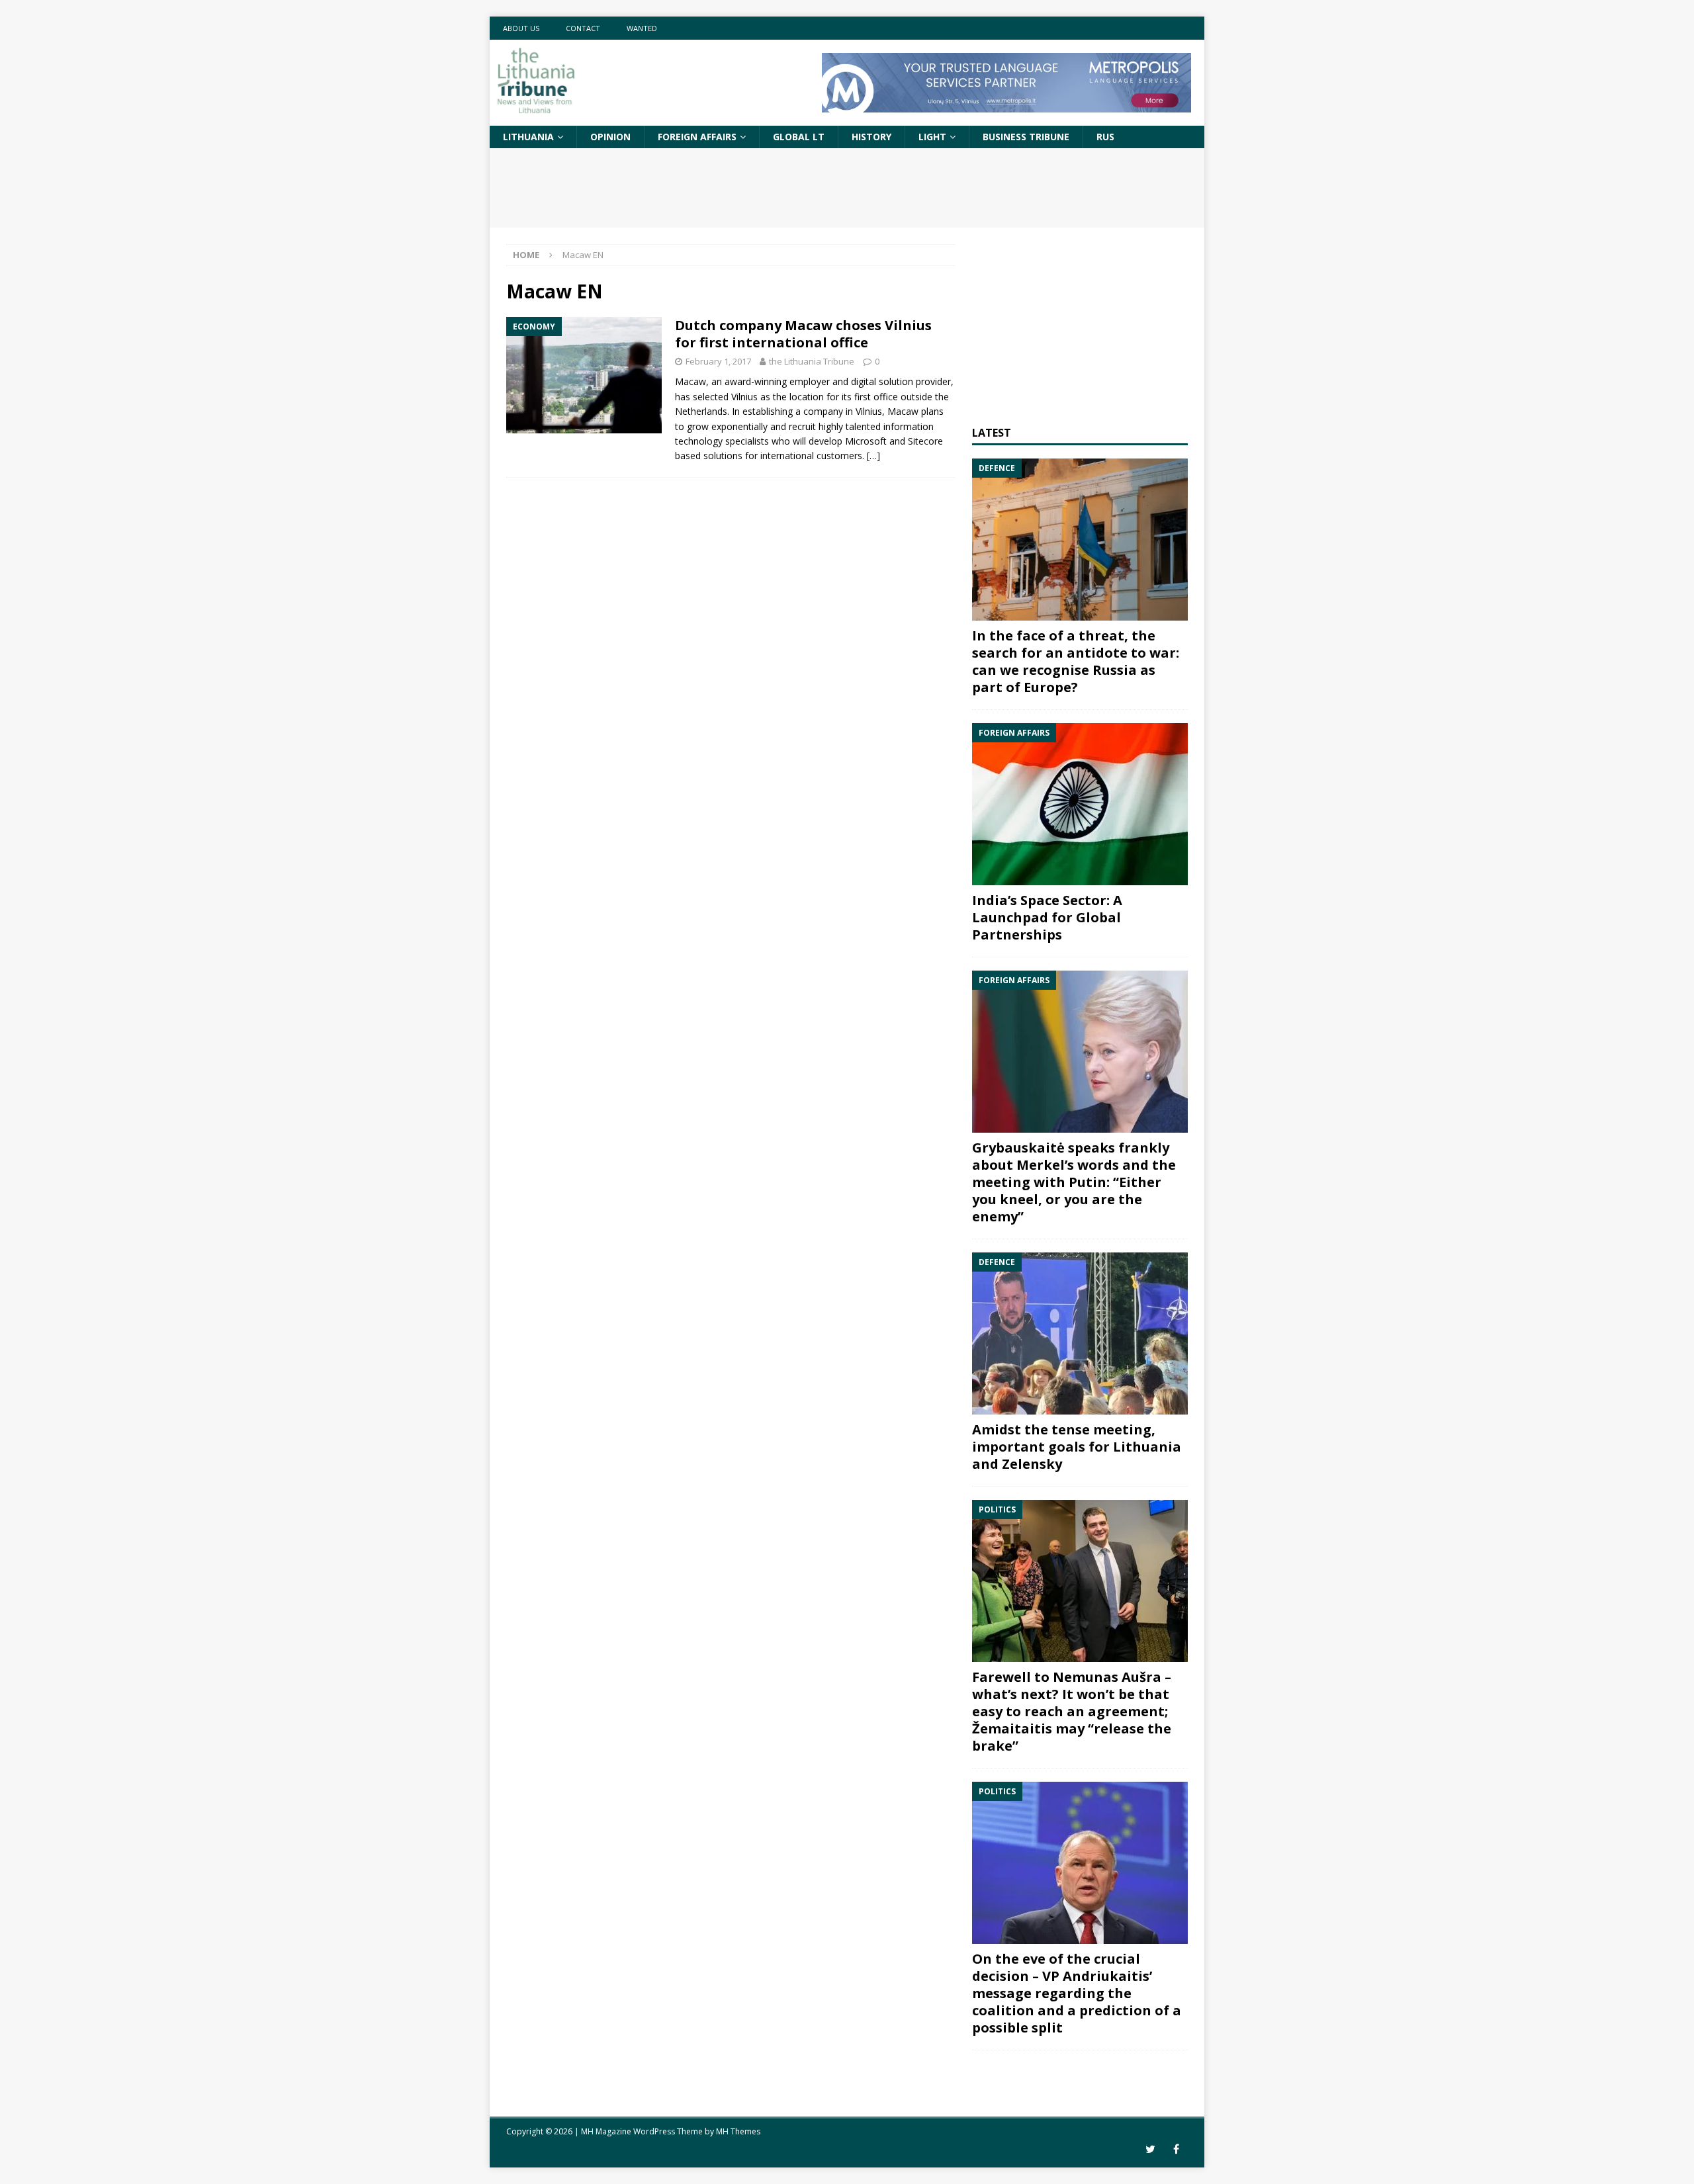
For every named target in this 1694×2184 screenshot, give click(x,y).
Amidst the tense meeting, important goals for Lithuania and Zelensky (1077, 1447)
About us (521, 28)
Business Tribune (1026, 137)
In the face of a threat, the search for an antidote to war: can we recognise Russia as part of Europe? (1076, 661)
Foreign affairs (697, 137)
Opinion (610, 137)
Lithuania (528, 137)
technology (699, 441)
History (871, 137)
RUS (1105, 137)
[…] (873, 456)
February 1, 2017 (718, 361)
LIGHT (932, 137)
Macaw (691, 381)
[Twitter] (1150, 2149)
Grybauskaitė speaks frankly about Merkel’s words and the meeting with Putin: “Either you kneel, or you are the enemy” (1074, 1182)
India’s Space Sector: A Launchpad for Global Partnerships (1047, 917)
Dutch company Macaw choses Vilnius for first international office (803, 334)
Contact (583, 28)
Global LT (799, 137)
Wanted (642, 28)
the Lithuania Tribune (812, 361)
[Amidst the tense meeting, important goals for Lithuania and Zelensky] (1080, 1333)
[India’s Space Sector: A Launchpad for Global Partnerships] (1080, 804)
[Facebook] (1176, 2149)
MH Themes (738, 2131)
